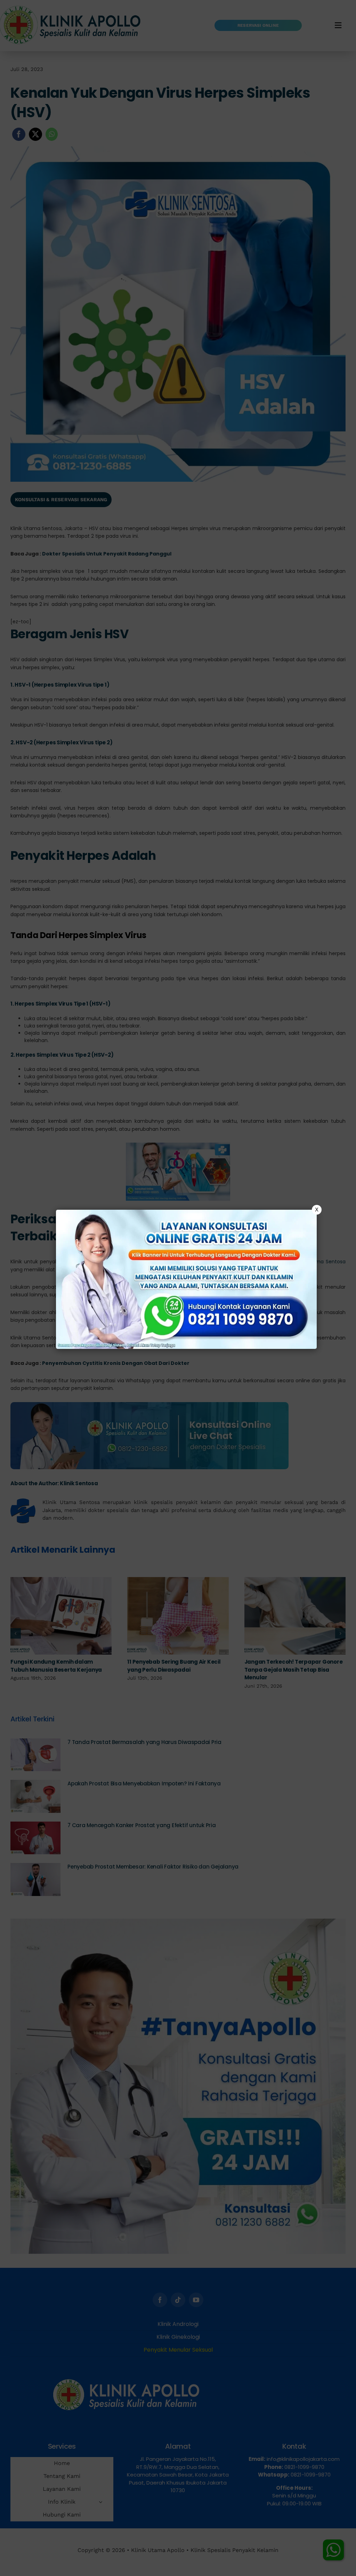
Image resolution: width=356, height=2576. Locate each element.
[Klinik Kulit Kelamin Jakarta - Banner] (186, 1279)
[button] (178, 1288)
